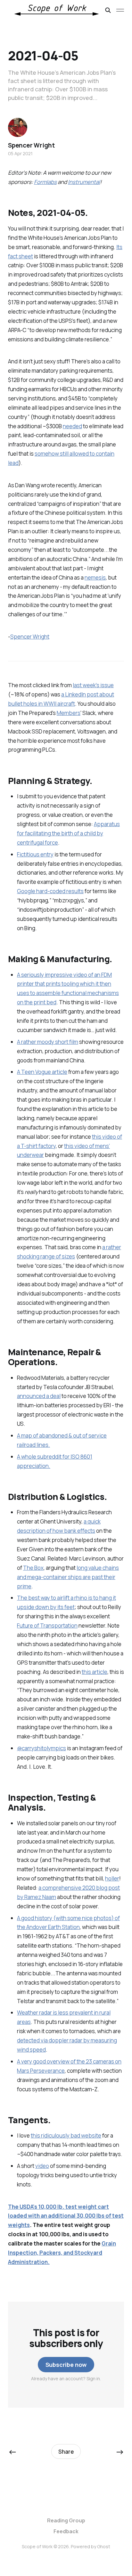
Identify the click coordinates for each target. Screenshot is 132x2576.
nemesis (95, 578)
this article (95, 1672)
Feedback (66, 2531)
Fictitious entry (35, 854)
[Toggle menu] (120, 10)
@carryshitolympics (41, 1748)
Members (69, 713)
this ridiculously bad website (66, 2135)
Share (66, 2452)
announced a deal (39, 1396)
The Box (33, 1568)
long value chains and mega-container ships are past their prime (68, 1577)
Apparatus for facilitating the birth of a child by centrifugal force (68, 833)
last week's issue (93, 685)
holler (112, 1878)
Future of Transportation (47, 1626)
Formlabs (45, 182)
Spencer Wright (30, 637)
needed (72, 426)
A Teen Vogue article (42, 1072)
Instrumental (84, 182)
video (42, 2166)
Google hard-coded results (50, 891)
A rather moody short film (48, 1042)
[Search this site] (108, 10)
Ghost (104, 2546)
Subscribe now (66, 2365)
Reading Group (66, 2520)
